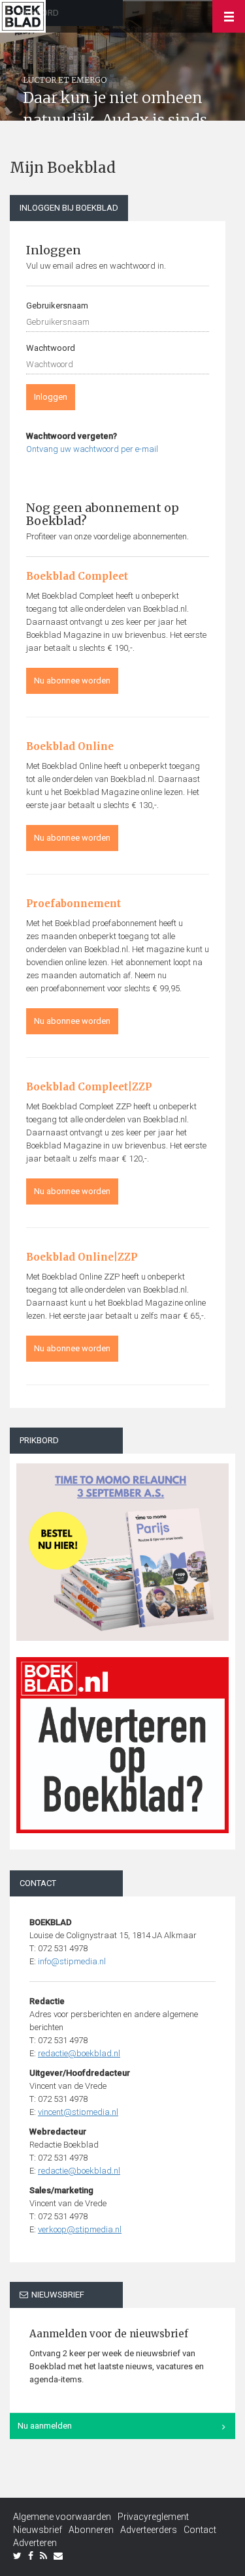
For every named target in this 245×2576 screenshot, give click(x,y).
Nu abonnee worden (72, 681)
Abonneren (91, 2530)
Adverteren (35, 2543)
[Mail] (58, 2556)
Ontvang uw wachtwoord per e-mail (92, 449)
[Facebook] (31, 2556)
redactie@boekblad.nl (79, 2053)
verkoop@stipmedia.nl (80, 2229)
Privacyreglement (153, 2517)
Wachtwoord (51, 348)
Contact (200, 2530)
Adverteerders (149, 2530)
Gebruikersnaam (57, 306)
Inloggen (51, 397)
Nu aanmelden (45, 2426)
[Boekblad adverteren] (122, 1745)
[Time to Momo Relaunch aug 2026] (122, 1547)
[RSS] (43, 2556)
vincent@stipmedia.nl (78, 2112)
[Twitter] (17, 2556)
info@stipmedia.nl (72, 1961)
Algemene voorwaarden (62, 2517)
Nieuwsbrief (38, 2530)
